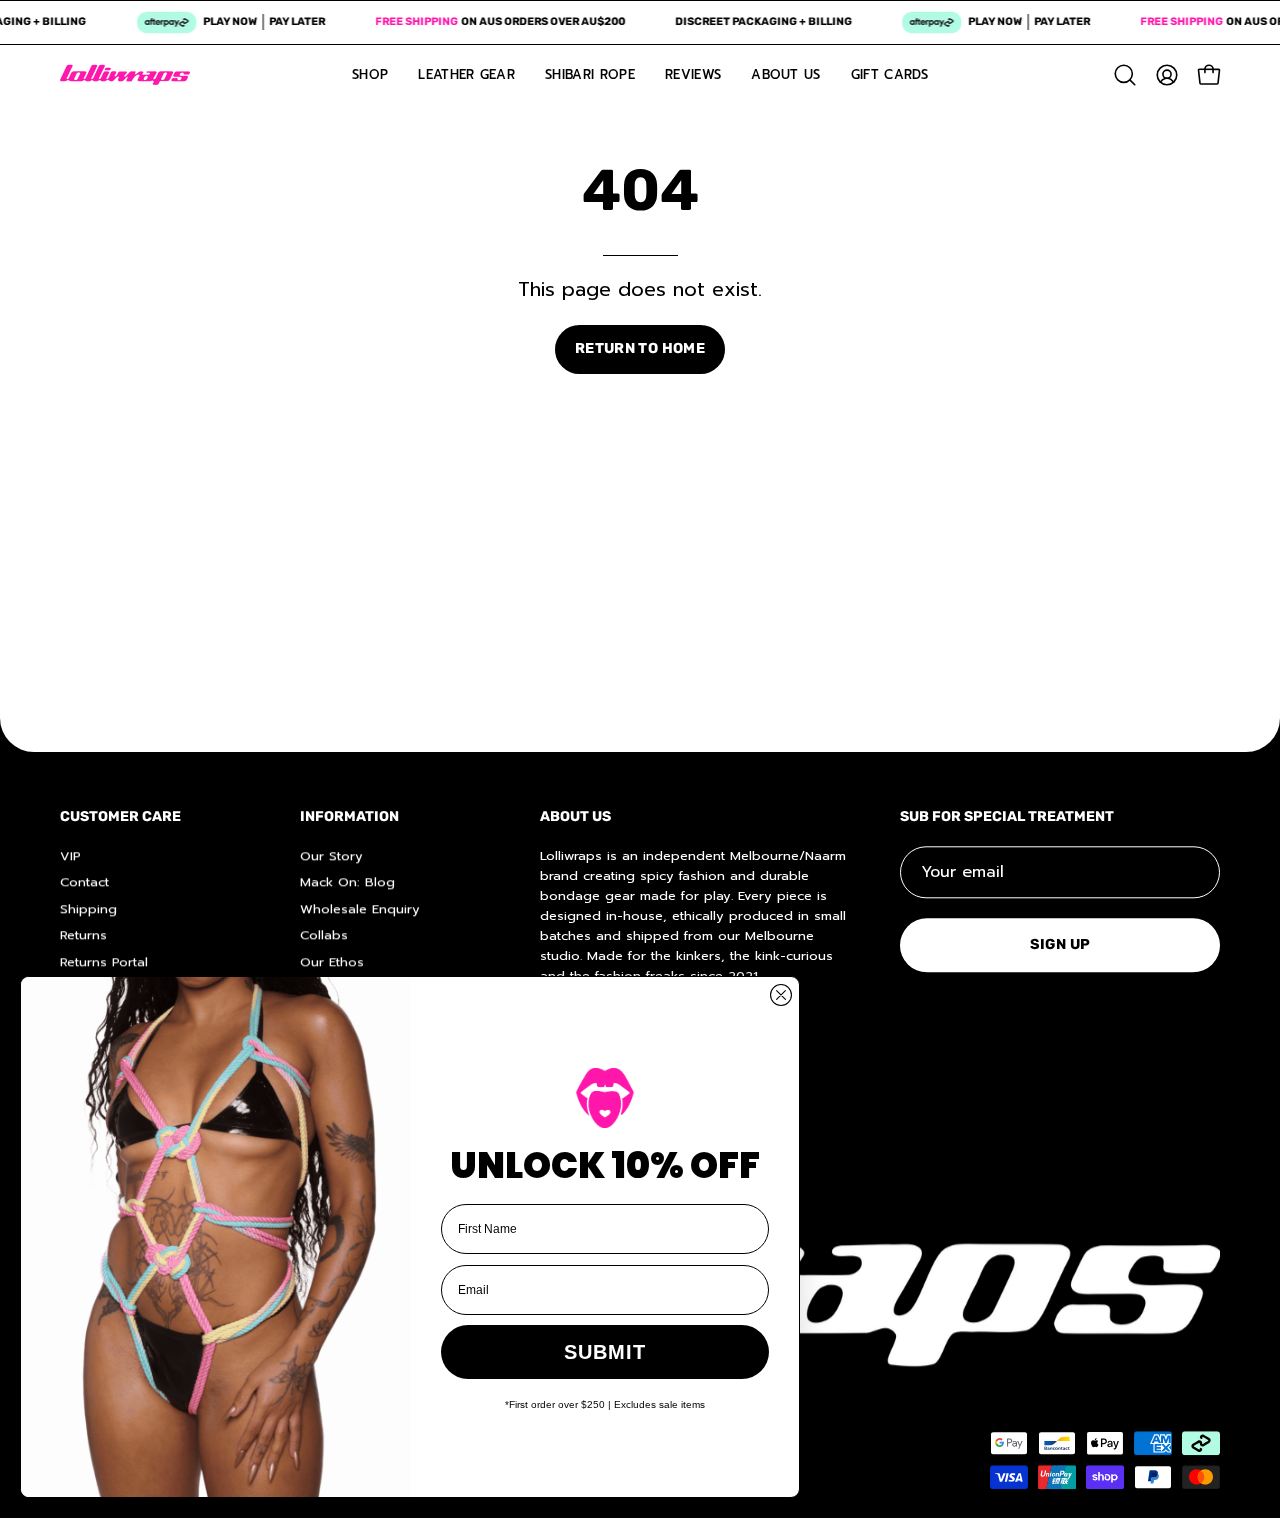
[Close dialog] (781, 995)
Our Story (331, 855)
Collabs (324, 934)
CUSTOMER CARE (120, 816)
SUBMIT (605, 1352)
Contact (84, 881)
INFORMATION (349, 816)
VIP (70, 855)
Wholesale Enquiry (360, 908)
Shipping (88, 908)
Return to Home (640, 348)
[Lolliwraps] (125, 75)
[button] (1125, 75)
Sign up (1060, 944)
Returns (83, 934)
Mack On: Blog (347, 881)
